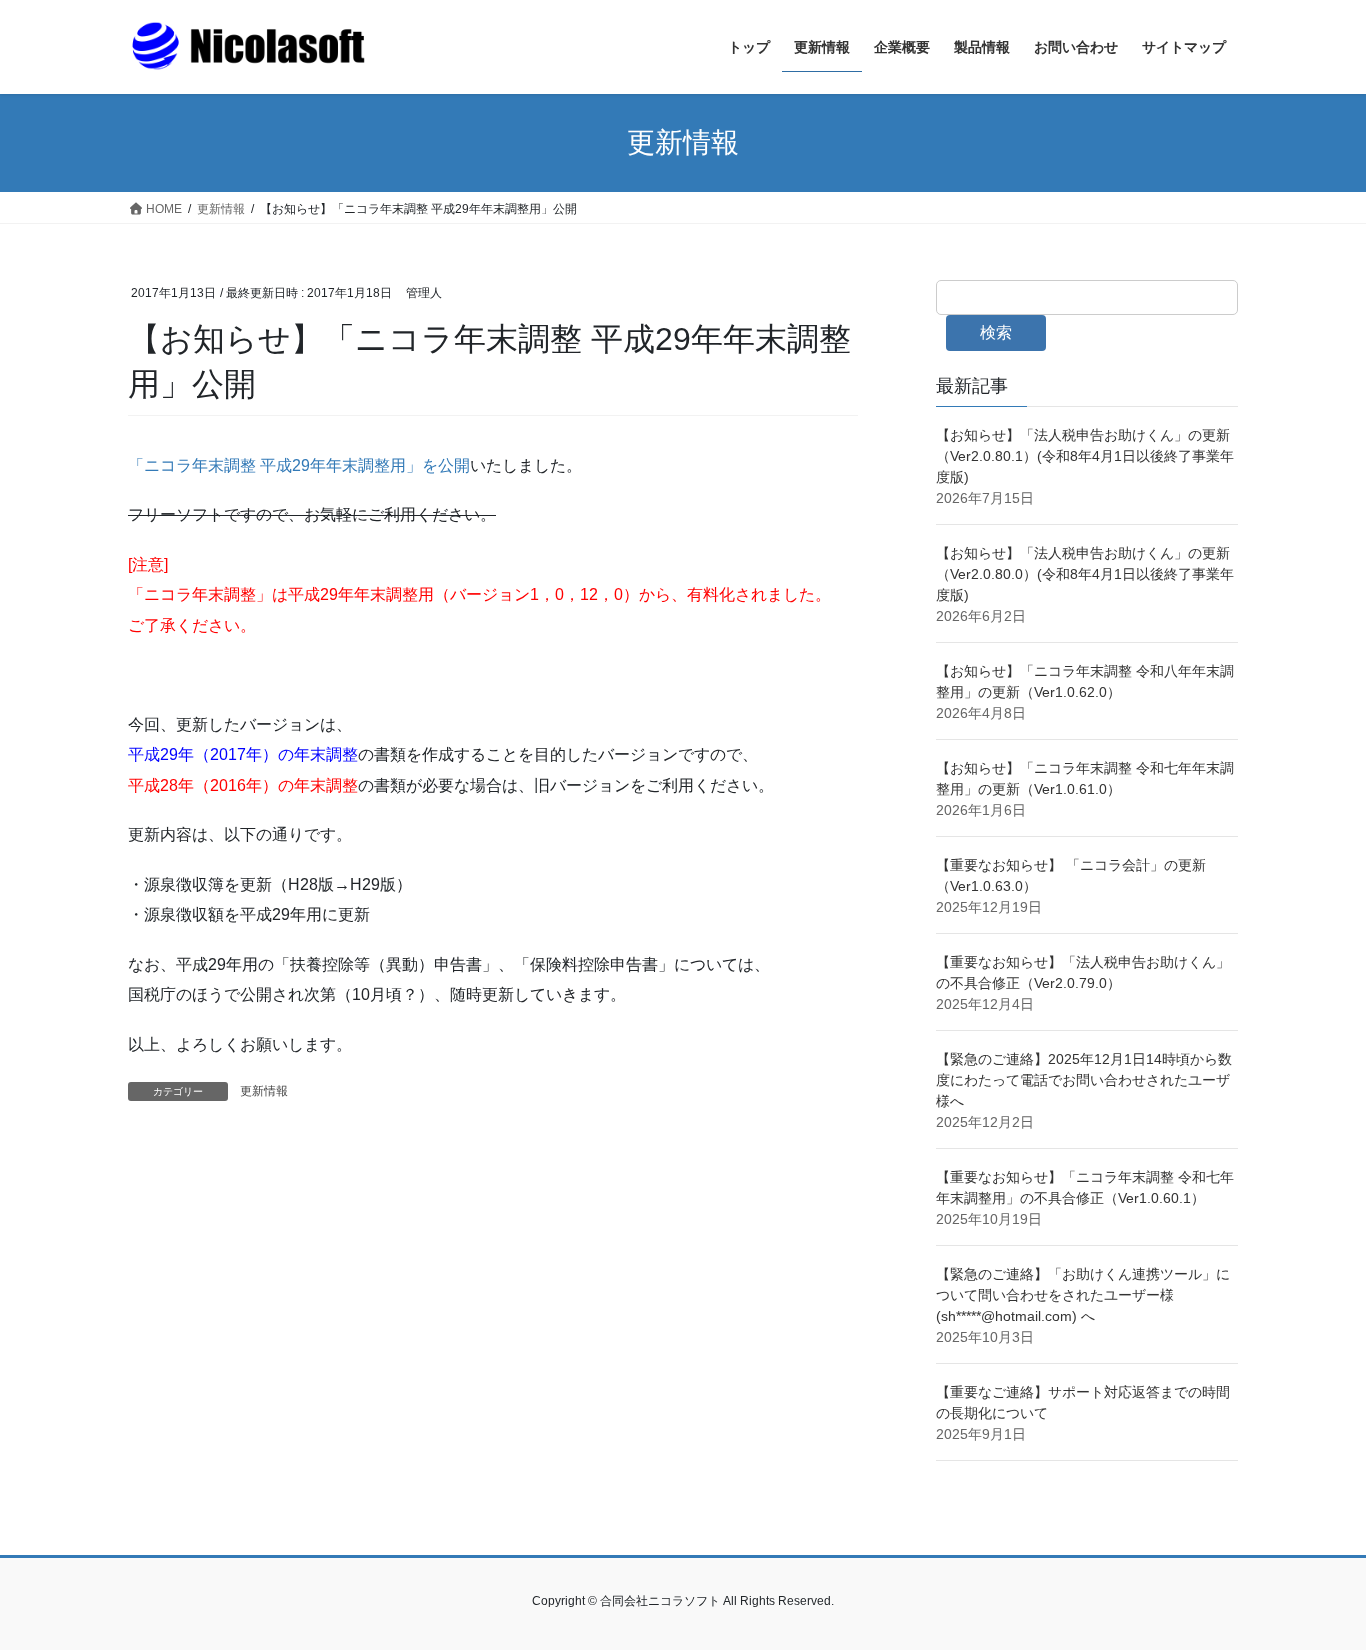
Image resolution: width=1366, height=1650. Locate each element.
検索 (996, 332)
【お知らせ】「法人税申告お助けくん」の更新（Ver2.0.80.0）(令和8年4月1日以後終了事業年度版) (1085, 574)
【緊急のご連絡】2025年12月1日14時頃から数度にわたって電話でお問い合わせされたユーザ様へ (1084, 1080)
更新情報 (264, 1091)
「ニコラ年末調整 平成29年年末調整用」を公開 (299, 465)
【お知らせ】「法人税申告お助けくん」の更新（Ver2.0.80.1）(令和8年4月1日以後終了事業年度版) (1085, 456)
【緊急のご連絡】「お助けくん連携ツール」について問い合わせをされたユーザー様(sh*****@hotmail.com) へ (1083, 1295)
